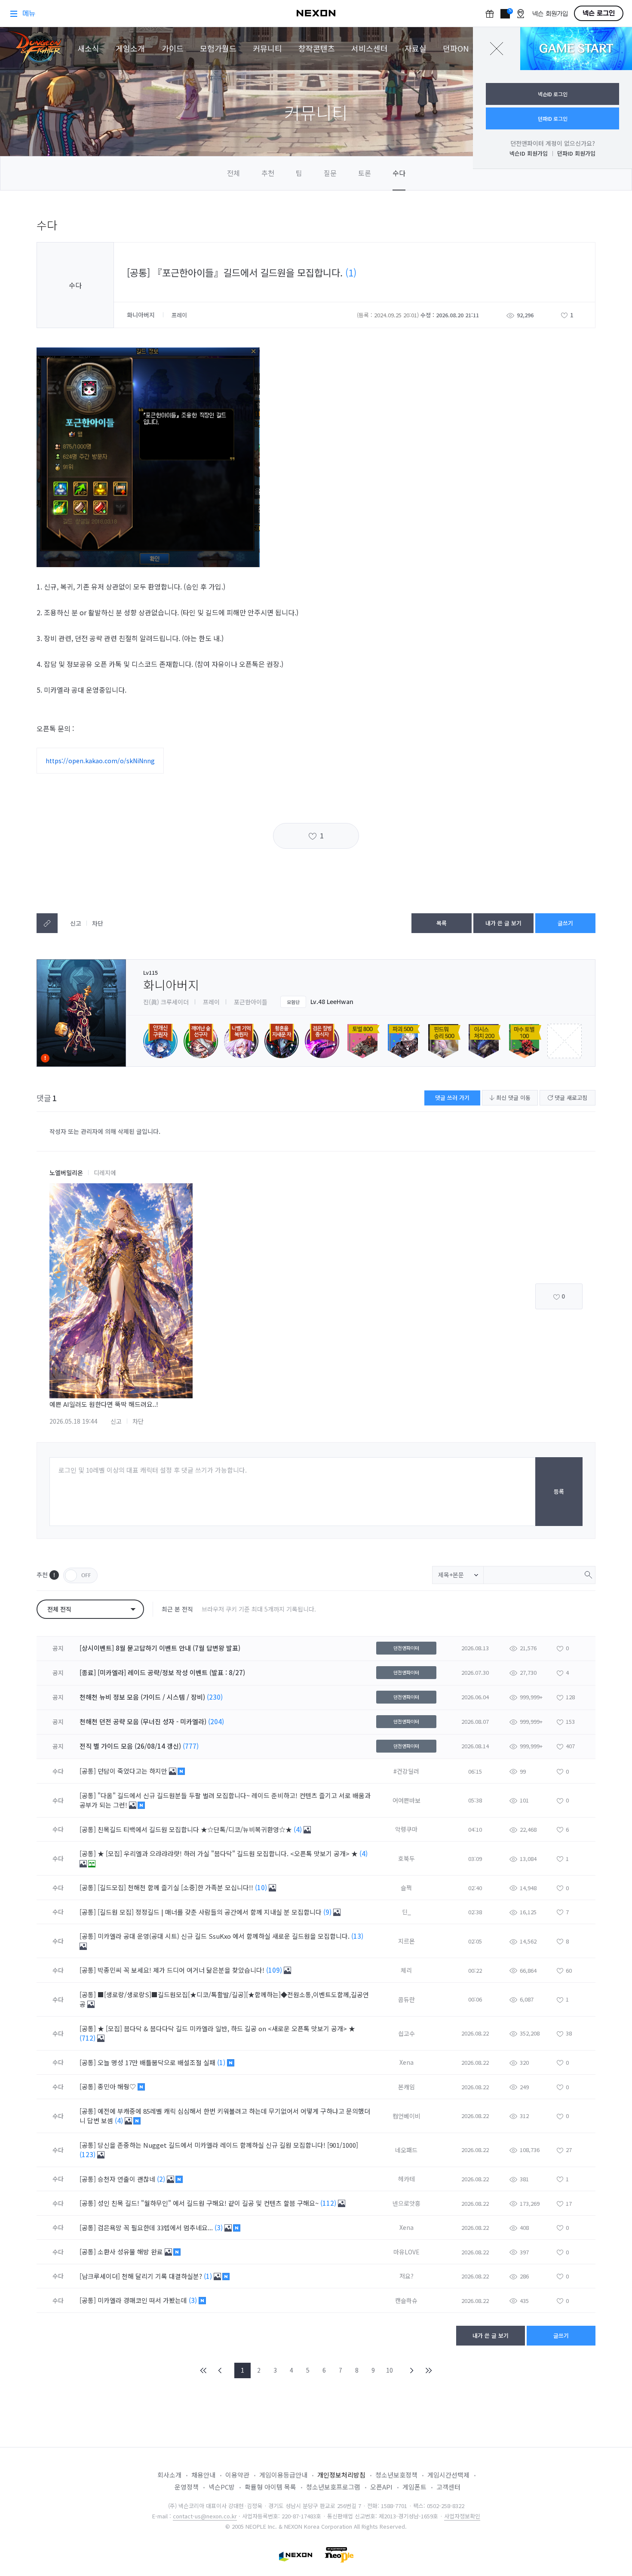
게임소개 (130, 48)
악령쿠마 (406, 1829)
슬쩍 (406, 1888)
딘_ (407, 1912)
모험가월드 (218, 48)
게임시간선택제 (448, 2475)
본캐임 (407, 2087)
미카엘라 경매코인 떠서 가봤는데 (143, 2300)
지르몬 (407, 1941)
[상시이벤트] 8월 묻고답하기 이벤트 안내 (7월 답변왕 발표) (160, 1648)
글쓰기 (565, 923)
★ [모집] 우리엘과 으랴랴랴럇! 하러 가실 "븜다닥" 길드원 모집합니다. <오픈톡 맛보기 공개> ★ (229, 1853)
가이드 (173, 48)
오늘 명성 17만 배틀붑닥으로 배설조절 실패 (157, 2062)
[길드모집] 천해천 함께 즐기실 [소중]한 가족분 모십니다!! (176, 1887)
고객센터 (448, 2487)
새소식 (88, 48)
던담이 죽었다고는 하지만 (133, 1771)
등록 (559, 1491)
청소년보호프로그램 (333, 2487)
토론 (365, 173)
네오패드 (406, 2150)
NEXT (412, 2370)
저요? (407, 2276)
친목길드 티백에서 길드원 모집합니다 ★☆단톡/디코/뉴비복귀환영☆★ (196, 1829)
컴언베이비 (407, 2116)
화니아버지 (142, 315)
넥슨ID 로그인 (553, 94)
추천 (268, 173)
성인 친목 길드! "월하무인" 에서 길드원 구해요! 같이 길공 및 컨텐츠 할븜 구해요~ (209, 2203)
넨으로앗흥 (407, 2203)
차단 (98, 923)
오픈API (381, 2487)
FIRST (204, 2370)
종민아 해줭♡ (118, 2086)
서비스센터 (370, 48)
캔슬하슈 (406, 2300)
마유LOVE (407, 2252)
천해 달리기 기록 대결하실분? (163, 2276)
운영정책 (187, 2487)
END (428, 2370)
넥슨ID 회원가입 (529, 153)
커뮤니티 (267, 48)
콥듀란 (407, 1999)
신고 (76, 923)
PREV (220, 2370)
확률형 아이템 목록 (270, 2487)
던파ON (456, 48)
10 (390, 2370)
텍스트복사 (47, 923)
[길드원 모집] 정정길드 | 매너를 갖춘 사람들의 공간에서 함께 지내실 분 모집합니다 (210, 1912)
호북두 (407, 1858)
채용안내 (203, 2475)
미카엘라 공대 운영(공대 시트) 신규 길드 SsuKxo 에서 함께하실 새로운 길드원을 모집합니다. (224, 1936)
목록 (442, 923)
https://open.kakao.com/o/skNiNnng (100, 761)
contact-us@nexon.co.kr (205, 2516)
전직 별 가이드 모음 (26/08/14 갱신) (130, 1746)
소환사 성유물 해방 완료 (131, 2252)
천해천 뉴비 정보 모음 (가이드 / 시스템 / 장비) (142, 1697)
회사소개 (169, 2475)
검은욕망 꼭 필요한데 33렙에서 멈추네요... (156, 2228)
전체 (233, 173)
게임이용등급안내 (283, 2475)
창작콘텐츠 (317, 48)
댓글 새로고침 (570, 1098)
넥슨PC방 (222, 2487)
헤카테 (407, 2179)
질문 (330, 173)
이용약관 (237, 2475)
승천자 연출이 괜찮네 (127, 2179)
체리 (406, 1970)
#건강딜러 (406, 1771)
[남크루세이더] (100, 2276)
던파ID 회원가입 (576, 153)
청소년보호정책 (396, 2475)
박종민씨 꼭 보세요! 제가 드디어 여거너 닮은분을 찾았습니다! (182, 1970)
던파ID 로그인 (553, 118)
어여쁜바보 (407, 1800)
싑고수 (407, 2033)
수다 (399, 173)
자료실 (416, 48)
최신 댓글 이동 (512, 1098)
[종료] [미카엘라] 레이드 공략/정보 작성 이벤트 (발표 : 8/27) (162, 1672)
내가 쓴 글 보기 (503, 923)
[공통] (88, 1771)
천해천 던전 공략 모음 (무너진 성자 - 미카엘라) (143, 1721)
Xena (407, 2062)
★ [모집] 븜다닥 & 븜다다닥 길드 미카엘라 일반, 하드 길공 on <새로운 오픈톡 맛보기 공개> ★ (226, 2028)
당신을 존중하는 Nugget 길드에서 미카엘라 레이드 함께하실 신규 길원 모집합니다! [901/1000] (228, 2145)
